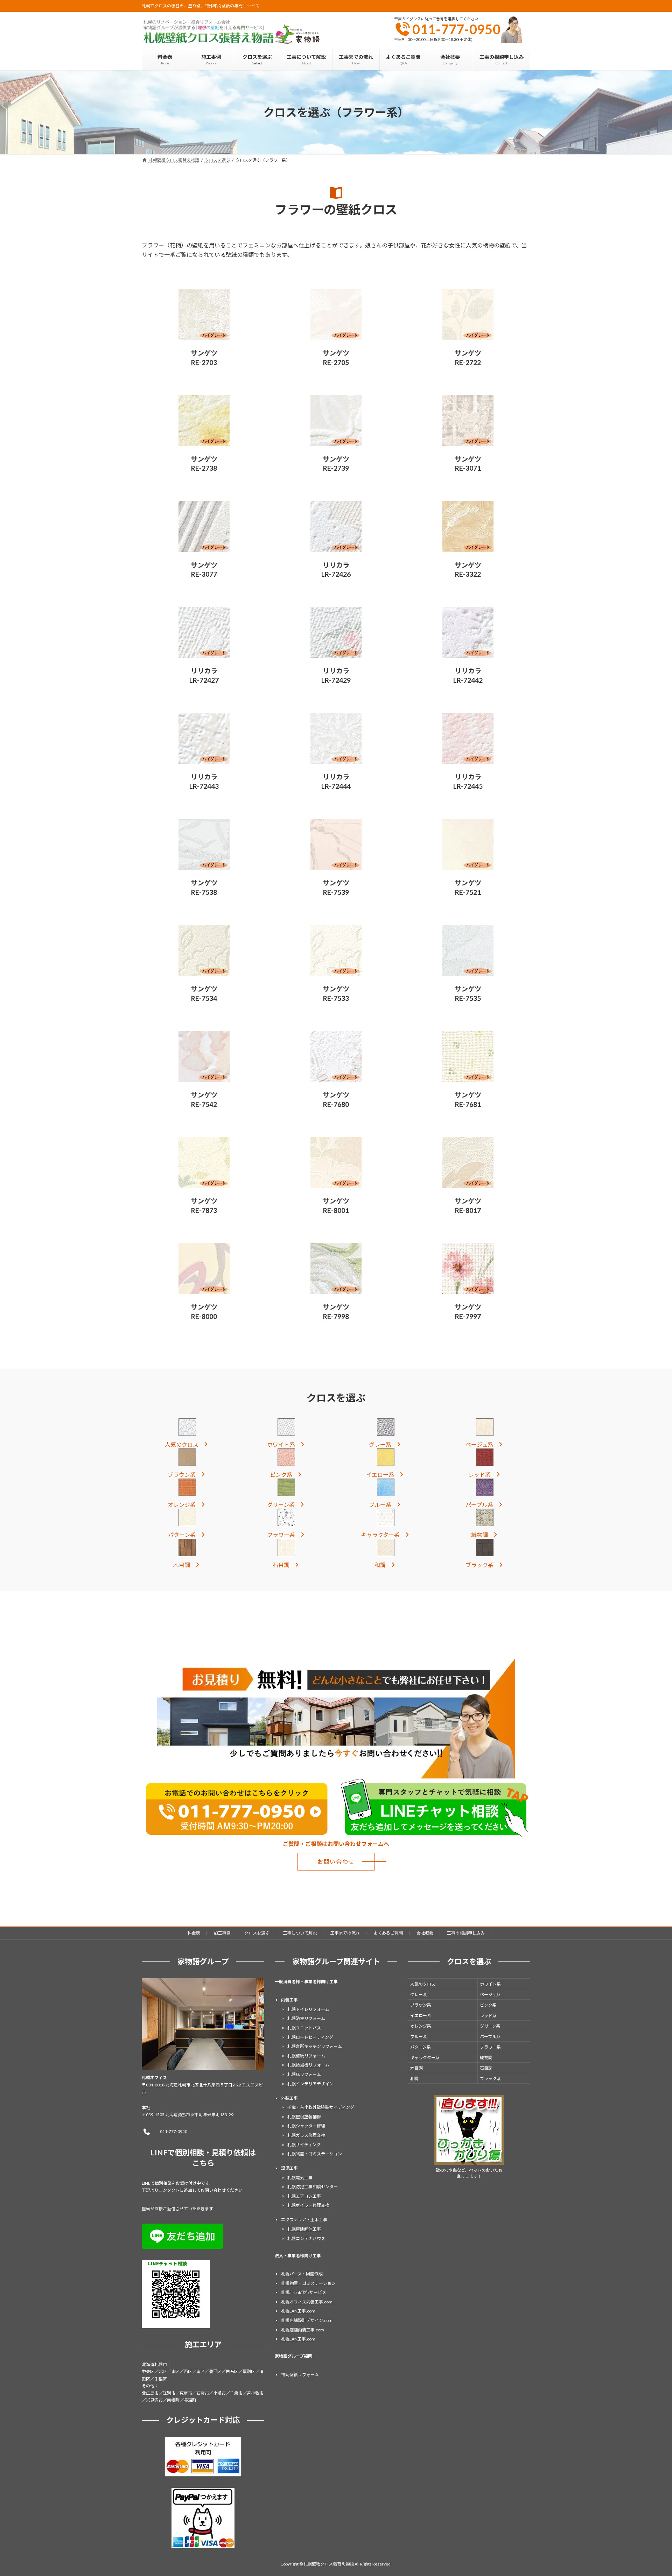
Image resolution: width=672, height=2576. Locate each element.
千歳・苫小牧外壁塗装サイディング (321, 2107)
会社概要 (425, 1933)
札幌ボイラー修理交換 (308, 2205)
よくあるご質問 (388, 1933)
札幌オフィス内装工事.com (307, 2301)
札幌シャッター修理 (306, 2126)
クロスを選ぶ (257, 1933)
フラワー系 (490, 2047)
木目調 (416, 2068)
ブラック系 (490, 2078)
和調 (414, 2078)
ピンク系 (488, 2005)
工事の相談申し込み (466, 1933)
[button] (187, 1444)
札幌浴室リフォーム (306, 2018)
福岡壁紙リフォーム (300, 2374)
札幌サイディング (304, 2144)
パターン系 (421, 2047)
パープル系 (490, 2036)
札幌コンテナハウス (306, 2238)
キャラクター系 (425, 2057)
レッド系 (488, 2015)
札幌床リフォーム (304, 2074)
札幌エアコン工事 (304, 2196)
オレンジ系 (421, 2026)
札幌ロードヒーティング (310, 2037)
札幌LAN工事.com (298, 2311)
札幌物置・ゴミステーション (315, 2154)
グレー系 (419, 1994)
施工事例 (222, 1933)
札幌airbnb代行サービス (304, 2292)
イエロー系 (421, 2015)
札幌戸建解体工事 (304, 2229)
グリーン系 (490, 2026)
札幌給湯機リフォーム (308, 2065)
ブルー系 (419, 2036)
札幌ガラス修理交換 (306, 2135)
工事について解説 (300, 1933)
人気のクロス (423, 1984)
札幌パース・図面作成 (302, 2274)
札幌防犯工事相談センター (313, 2187)
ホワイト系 (490, 1984)
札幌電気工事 (300, 2177)
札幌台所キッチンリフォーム (315, 2046)
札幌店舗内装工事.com (303, 2329)
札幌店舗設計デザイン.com (307, 2320)
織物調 (486, 2057)
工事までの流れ (345, 1933)
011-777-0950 (456, 29)
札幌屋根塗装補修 (304, 2116)
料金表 (194, 1933)
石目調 (486, 2068)
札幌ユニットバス (304, 2028)
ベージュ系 (490, 1994)
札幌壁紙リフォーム (306, 2055)
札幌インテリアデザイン (310, 2083)
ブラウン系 (421, 2005)
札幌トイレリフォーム (308, 2009)
